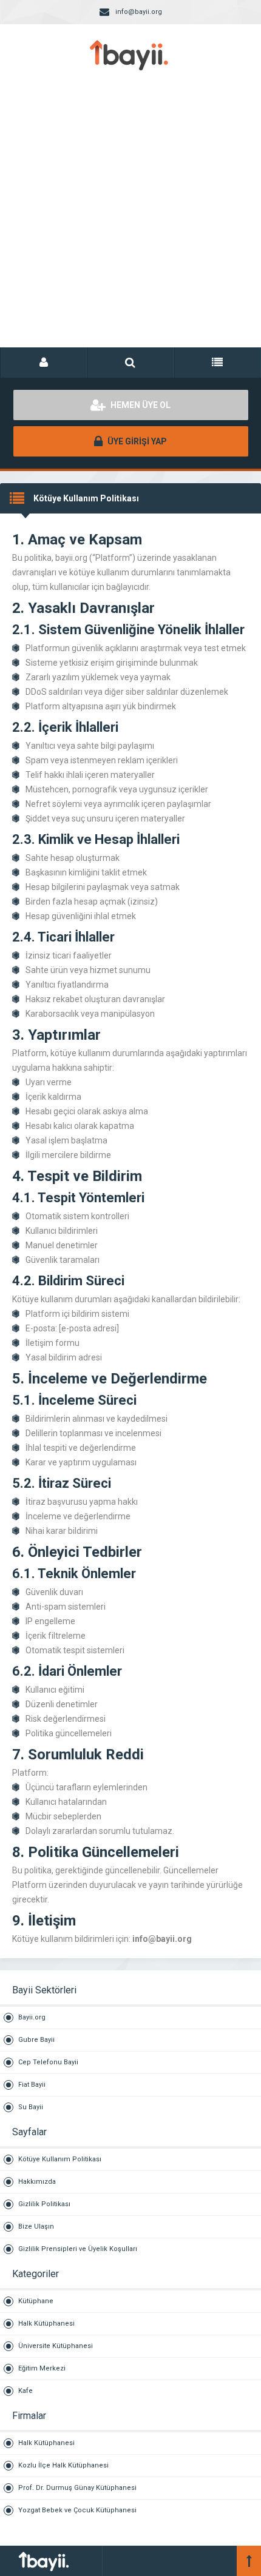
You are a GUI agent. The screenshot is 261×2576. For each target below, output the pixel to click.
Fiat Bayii (32, 2085)
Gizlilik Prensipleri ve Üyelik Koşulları (78, 2249)
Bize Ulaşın (36, 2226)
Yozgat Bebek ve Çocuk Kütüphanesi (77, 2510)
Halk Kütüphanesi (46, 2323)
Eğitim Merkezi (42, 2368)
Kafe (25, 2391)
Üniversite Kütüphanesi (56, 2346)
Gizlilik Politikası (44, 2204)
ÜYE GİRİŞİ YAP (136, 441)
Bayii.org (32, 2017)
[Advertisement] (130, 221)
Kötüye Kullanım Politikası (60, 2159)
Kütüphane (36, 2301)
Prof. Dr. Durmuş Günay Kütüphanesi (77, 2488)
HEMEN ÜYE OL (140, 405)
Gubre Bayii (36, 2040)
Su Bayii (31, 2107)
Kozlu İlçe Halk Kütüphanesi (63, 2465)
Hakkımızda (37, 2182)
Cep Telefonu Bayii (48, 2062)
